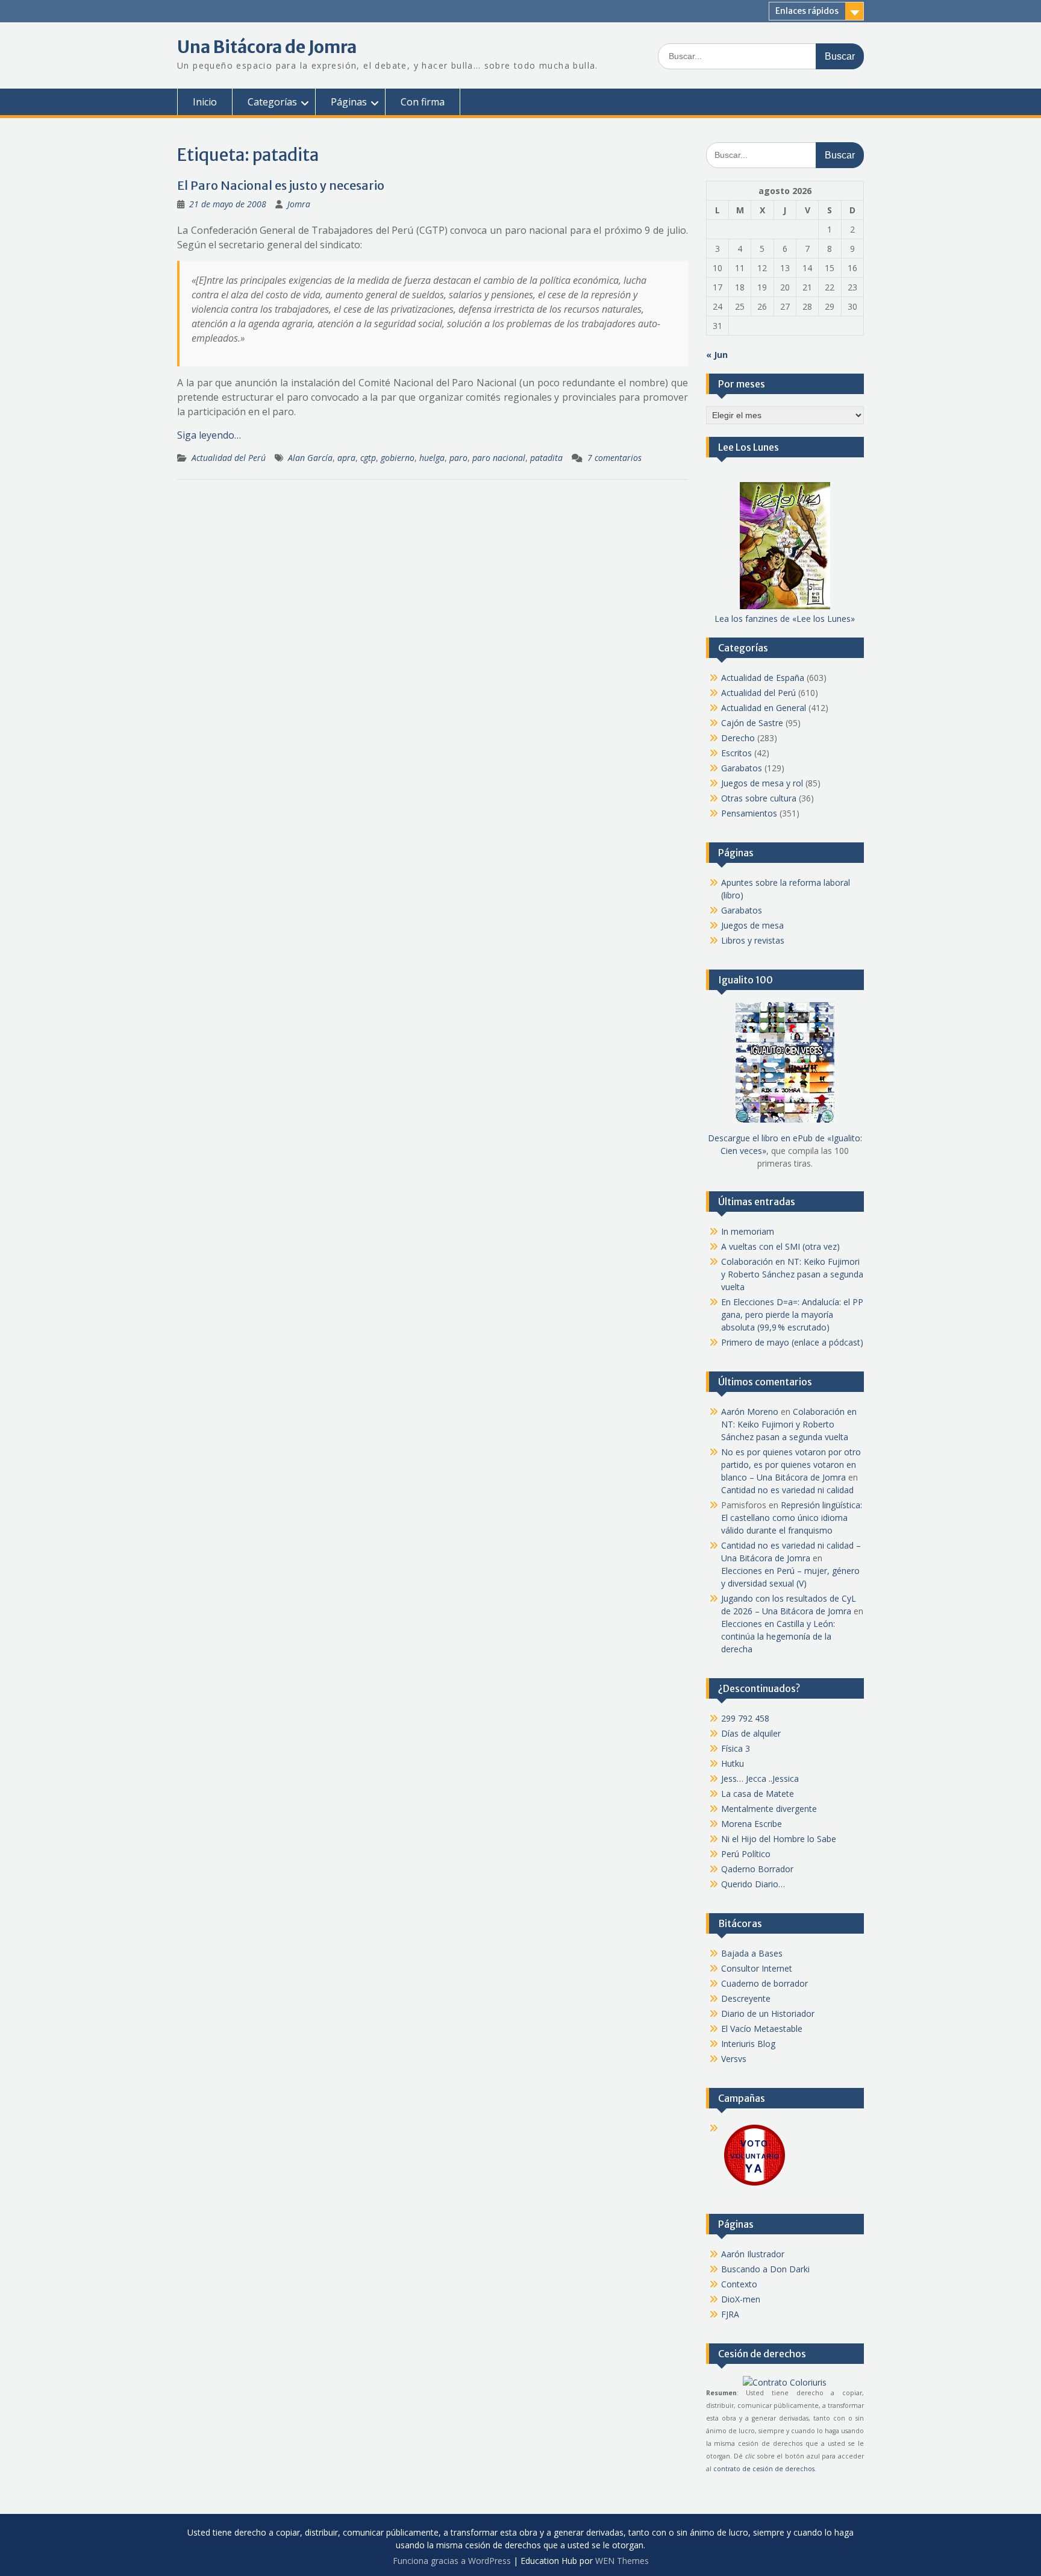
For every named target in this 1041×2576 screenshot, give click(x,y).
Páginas (349, 102)
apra (346, 458)
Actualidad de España (763, 678)
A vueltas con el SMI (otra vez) (780, 1246)
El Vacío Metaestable (762, 2029)
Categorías (272, 102)
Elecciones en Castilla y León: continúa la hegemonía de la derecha (778, 1636)
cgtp (368, 458)
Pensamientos (749, 813)
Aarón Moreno (750, 1412)
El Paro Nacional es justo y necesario (281, 185)
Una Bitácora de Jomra (267, 47)
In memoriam (748, 1231)
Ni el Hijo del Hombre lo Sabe (779, 1839)
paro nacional (499, 458)
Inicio (205, 102)
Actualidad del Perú (229, 458)
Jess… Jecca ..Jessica (760, 1778)
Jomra (299, 204)
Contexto (739, 2284)
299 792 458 (745, 1718)
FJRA (730, 2314)
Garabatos (742, 768)
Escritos (736, 753)
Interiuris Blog (748, 2044)
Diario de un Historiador (768, 2013)
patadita (546, 458)
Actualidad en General (764, 708)
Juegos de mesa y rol (762, 783)
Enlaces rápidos (807, 11)
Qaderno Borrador (757, 1869)
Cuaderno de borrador (764, 1983)
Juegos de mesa (752, 925)
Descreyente (746, 1998)
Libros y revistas (753, 940)
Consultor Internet (757, 1968)
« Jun (717, 355)
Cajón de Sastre (752, 723)
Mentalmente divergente (769, 1809)
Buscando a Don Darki (765, 2269)
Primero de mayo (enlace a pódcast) (792, 1342)
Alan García (310, 458)
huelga (432, 458)
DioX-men (741, 2299)
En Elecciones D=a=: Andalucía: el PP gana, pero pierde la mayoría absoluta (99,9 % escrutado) (792, 1315)
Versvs (734, 2059)
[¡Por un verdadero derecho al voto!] (754, 2185)
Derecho (738, 738)
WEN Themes (622, 2561)
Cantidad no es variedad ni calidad (787, 1490)
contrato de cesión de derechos (764, 2469)
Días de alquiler (751, 1733)
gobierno (398, 458)
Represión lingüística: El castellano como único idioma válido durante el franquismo (792, 1518)
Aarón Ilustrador (753, 2254)
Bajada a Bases (752, 1953)
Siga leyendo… (209, 435)
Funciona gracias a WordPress (452, 2561)
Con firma (423, 102)
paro (458, 458)
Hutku (733, 1763)
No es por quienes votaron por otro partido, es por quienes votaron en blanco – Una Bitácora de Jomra (791, 1465)
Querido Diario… (753, 1884)
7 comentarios (614, 458)
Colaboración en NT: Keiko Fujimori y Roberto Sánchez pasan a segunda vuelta (792, 1274)
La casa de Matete (758, 1794)
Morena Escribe (752, 1824)
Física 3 (736, 1748)
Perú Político (746, 1854)
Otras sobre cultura (759, 798)
